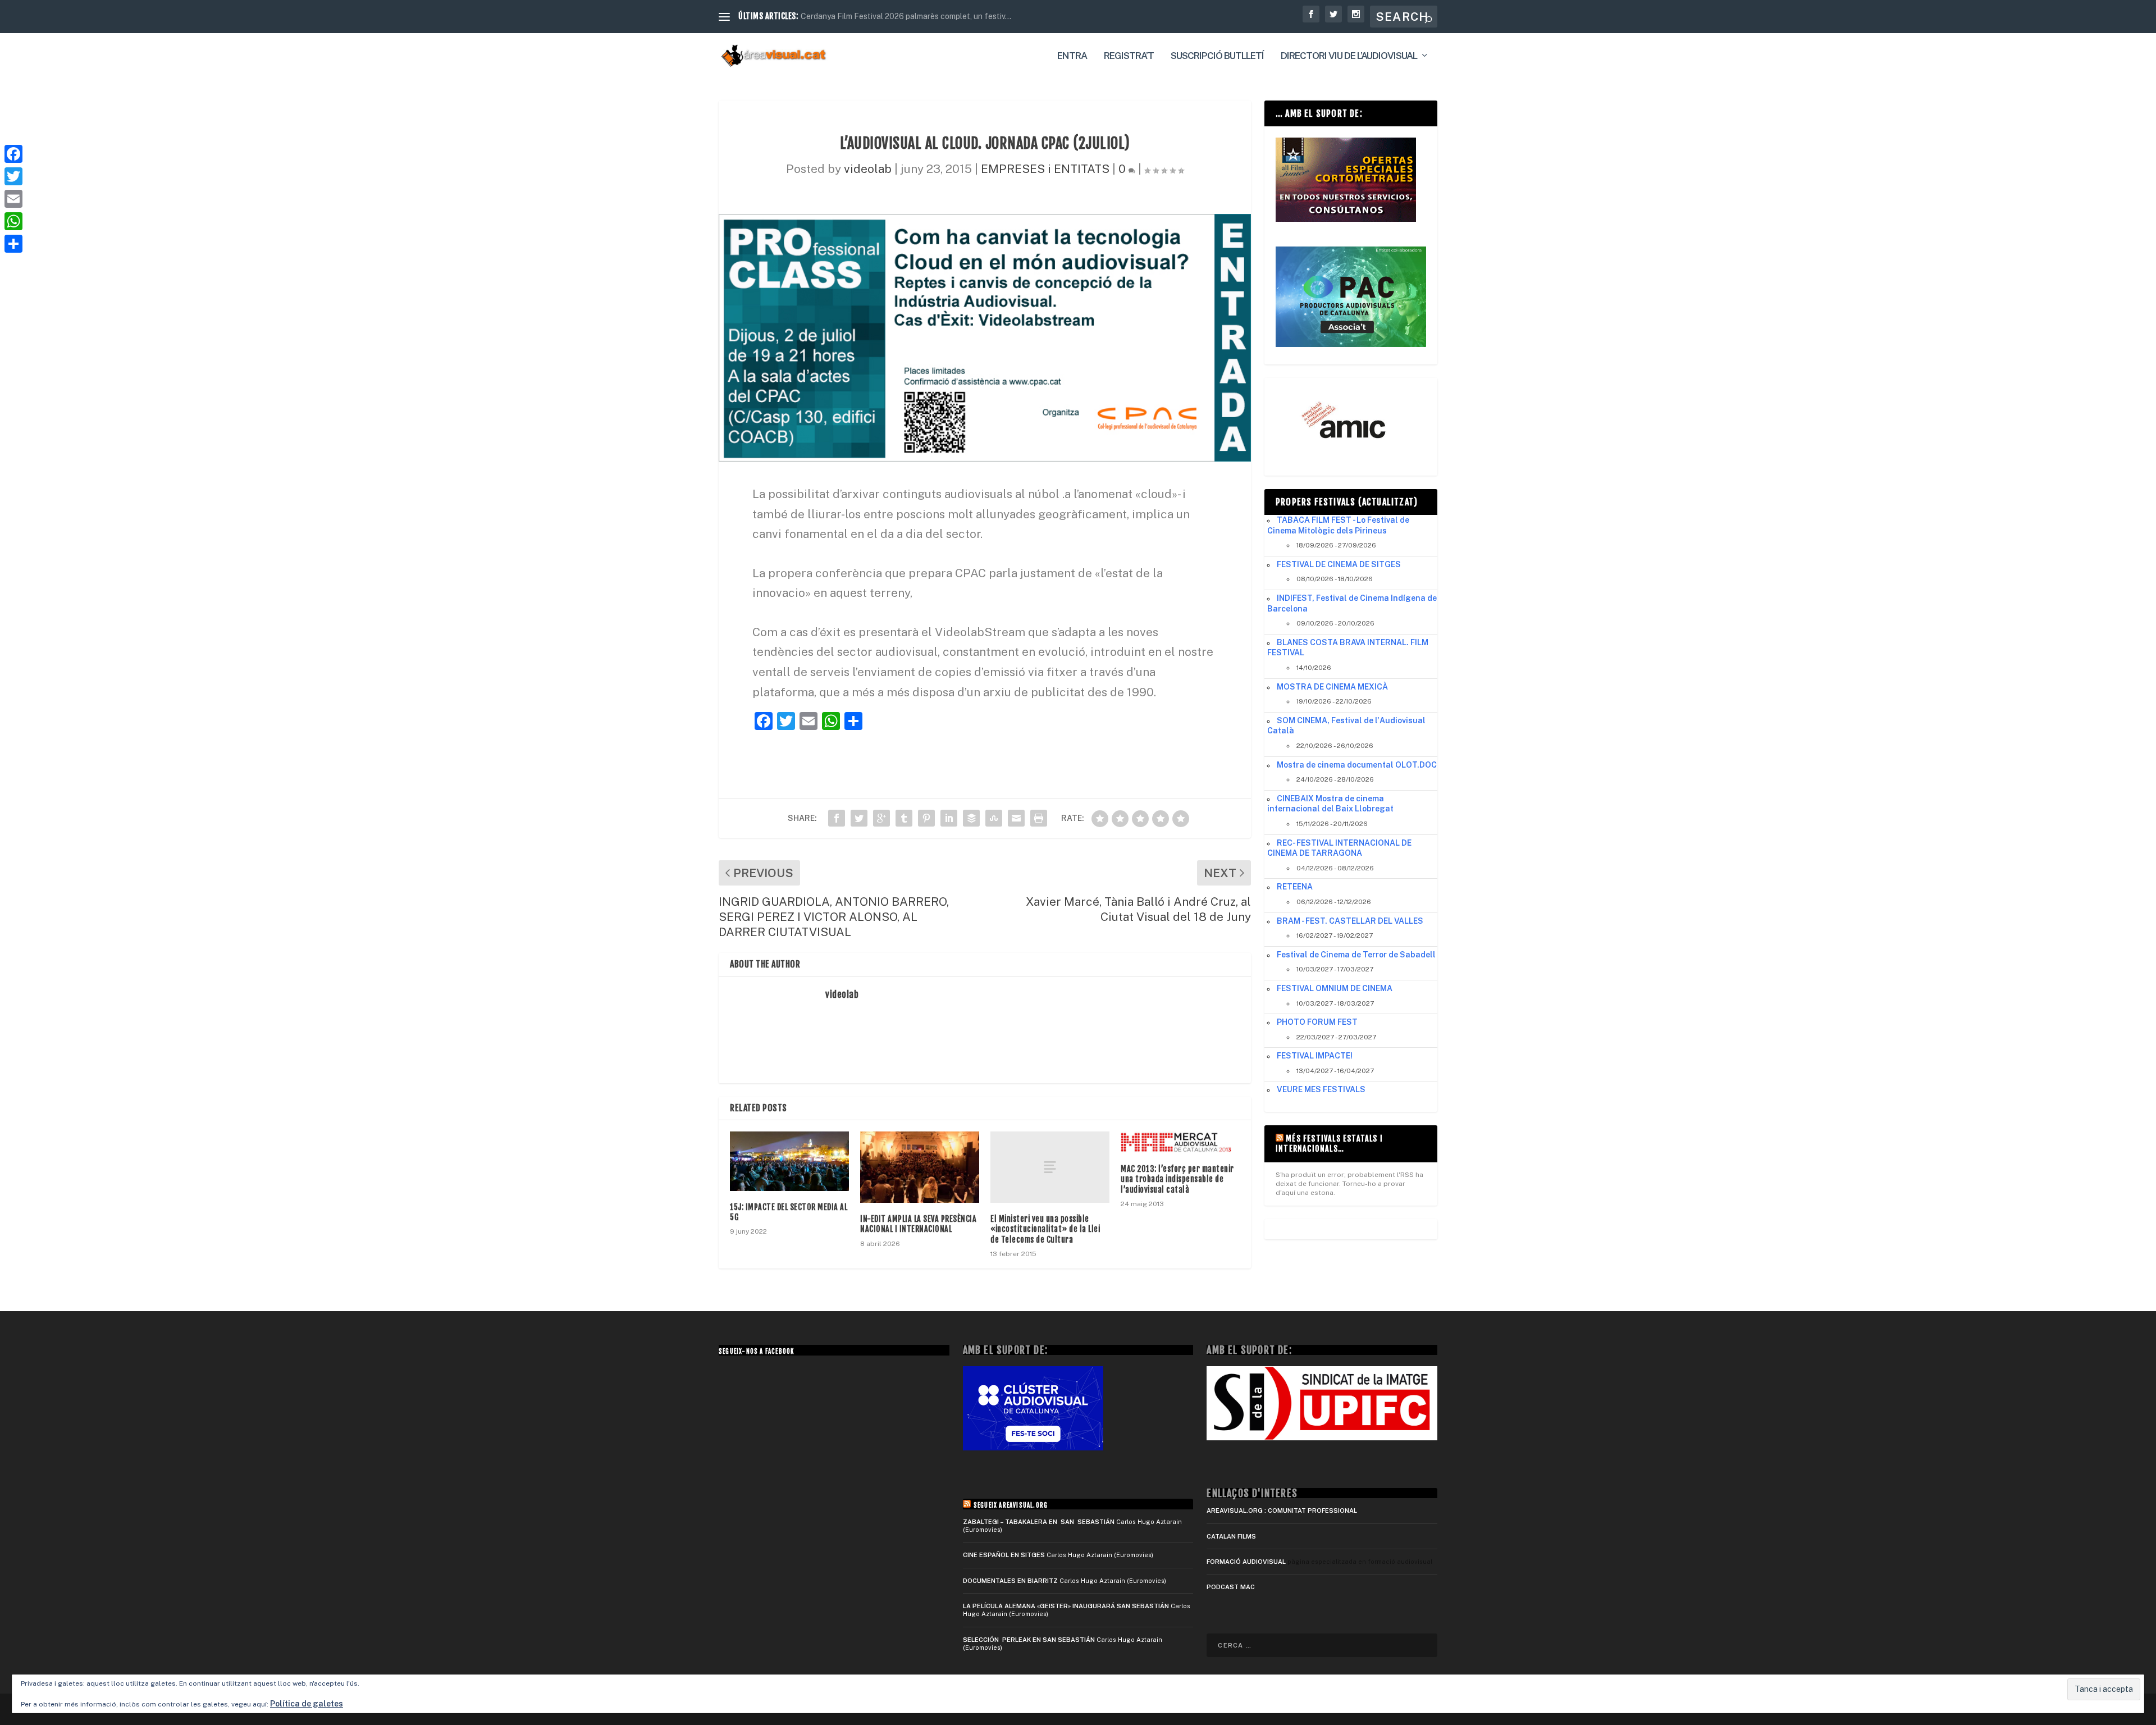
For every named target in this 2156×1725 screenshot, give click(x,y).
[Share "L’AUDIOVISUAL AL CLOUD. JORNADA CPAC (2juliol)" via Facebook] (837, 818)
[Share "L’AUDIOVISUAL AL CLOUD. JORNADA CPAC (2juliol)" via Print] (1039, 818)
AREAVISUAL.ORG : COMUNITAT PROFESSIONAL (1282, 1510)
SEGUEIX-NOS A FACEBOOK (756, 1352)
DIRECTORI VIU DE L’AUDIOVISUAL (1349, 56)
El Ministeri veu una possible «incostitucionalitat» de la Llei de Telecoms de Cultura (1045, 1229)
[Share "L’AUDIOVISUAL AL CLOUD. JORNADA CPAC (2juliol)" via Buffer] (971, 818)
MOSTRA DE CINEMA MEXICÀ (1332, 687)
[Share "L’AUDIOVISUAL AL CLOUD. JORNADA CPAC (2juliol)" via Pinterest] (926, 818)
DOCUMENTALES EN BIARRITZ (1010, 1581)
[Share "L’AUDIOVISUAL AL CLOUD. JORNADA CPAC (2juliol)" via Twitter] (859, 818)
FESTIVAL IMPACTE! (1315, 1056)
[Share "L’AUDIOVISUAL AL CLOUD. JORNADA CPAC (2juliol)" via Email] (1016, 818)
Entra (1072, 56)
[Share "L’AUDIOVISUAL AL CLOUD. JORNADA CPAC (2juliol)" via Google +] (881, 818)
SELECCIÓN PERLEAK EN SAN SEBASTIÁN (1029, 1640)
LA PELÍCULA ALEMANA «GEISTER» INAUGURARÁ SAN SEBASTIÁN (1066, 1606)
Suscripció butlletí (1217, 56)
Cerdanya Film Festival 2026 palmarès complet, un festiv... (906, 16)
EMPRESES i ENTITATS (1045, 169)
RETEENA (1295, 887)
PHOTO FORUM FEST (1317, 1022)
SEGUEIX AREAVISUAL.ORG (1011, 1505)
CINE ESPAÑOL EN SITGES (1004, 1555)
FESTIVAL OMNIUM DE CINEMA (1335, 988)
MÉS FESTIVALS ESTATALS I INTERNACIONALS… (1329, 1144)
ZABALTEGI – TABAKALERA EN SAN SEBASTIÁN (1039, 1522)
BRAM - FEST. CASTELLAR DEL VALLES (1350, 921)
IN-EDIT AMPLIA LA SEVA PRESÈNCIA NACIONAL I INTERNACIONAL (918, 1224)
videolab (868, 169)
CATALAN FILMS (1231, 1536)
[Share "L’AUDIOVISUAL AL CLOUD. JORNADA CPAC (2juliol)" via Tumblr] (904, 818)
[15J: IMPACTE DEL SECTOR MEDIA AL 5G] (789, 1161)
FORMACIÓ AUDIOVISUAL (1246, 1562)
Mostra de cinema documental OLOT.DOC (1357, 765)
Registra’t (1129, 56)
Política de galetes (307, 1704)
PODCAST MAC (1231, 1587)
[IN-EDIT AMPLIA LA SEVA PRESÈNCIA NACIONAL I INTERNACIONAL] (920, 1167)
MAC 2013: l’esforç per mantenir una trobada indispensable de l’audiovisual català (1177, 1179)
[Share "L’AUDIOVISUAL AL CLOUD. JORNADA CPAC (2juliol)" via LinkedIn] (949, 818)
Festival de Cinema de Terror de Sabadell (1356, 955)
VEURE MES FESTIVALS (1321, 1089)
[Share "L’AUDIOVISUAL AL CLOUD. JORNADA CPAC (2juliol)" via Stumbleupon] (994, 818)
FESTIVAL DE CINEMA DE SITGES (1339, 564)
